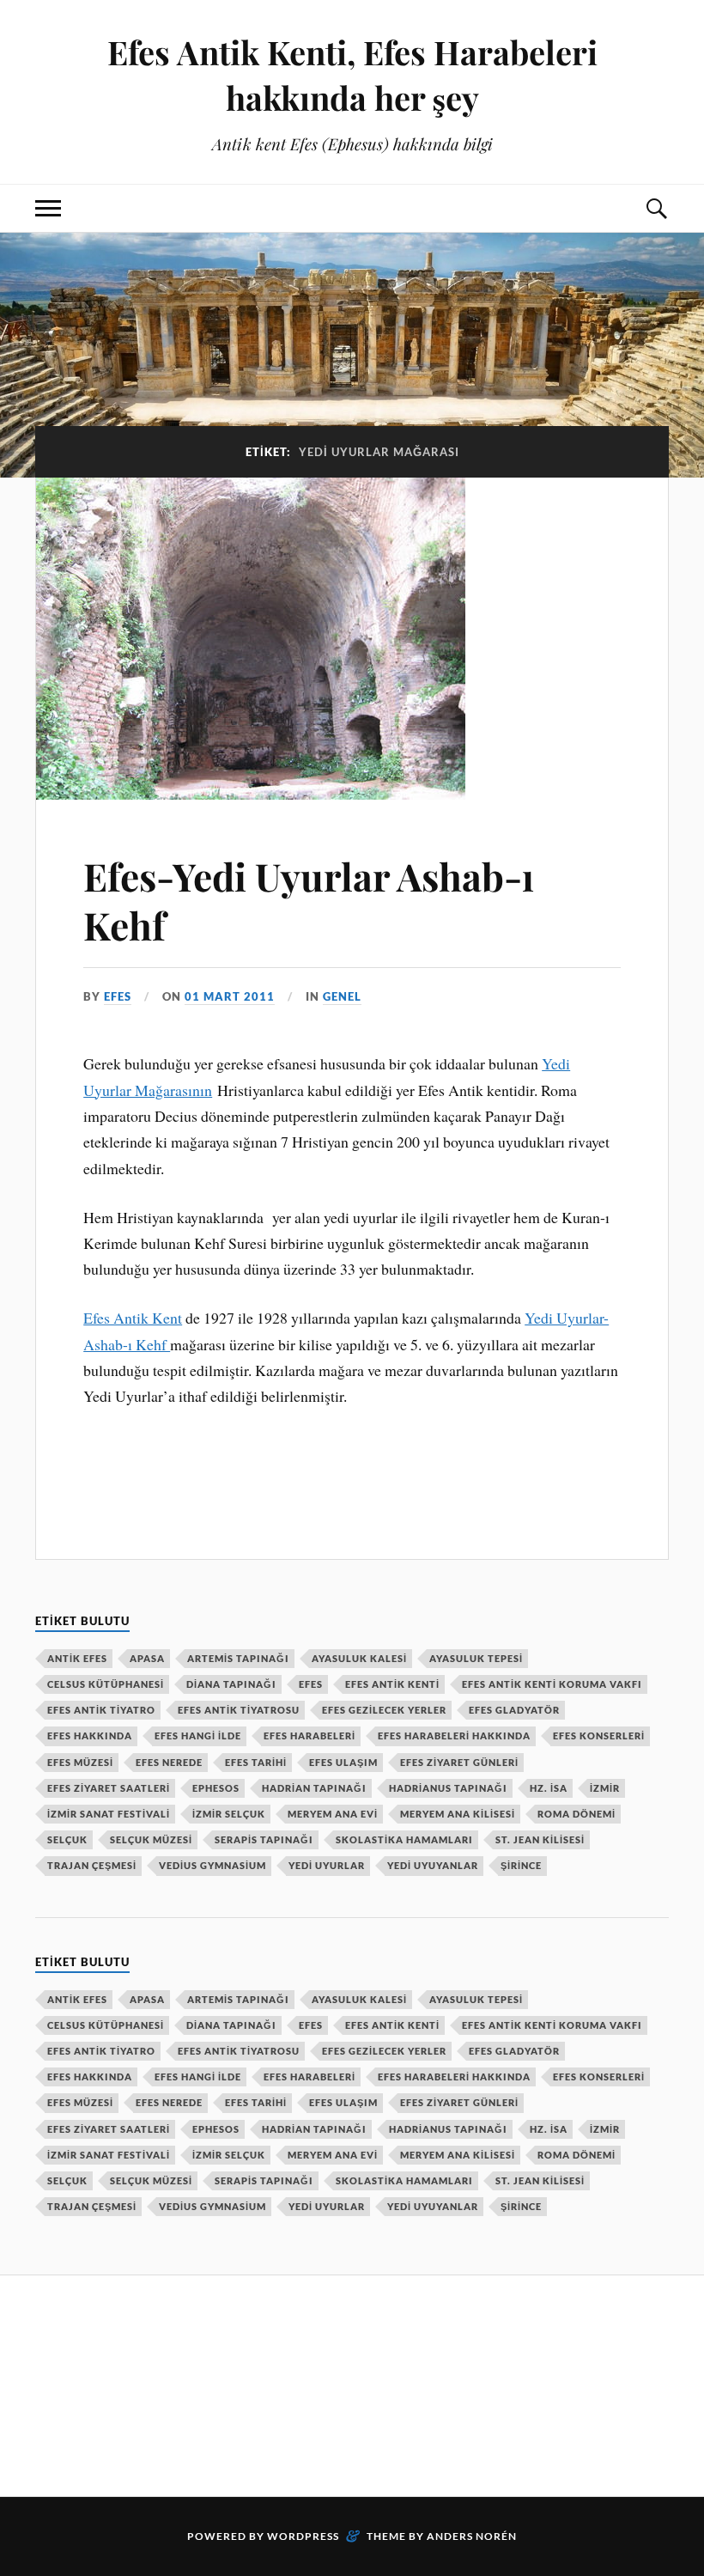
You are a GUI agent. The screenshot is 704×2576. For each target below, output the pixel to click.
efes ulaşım (343, 1762)
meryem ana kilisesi (458, 1814)
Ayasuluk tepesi (476, 1658)
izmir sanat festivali (109, 1814)
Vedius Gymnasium (212, 1865)
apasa (147, 1658)
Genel (342, 996)
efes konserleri (599, 1736)
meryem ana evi (333, 1814)
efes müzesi (80, 1762)
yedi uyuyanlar (433, 1865)
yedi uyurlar (327, 1865)
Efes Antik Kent (133, 1318)
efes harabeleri (310, 1736)
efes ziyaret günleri (459, 1762)
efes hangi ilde (198, 1736)
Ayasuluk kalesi (359, 1658)
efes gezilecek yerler (384, 1710)
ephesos (216, 1788)
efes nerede (169, 1762)
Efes (311, 1684)
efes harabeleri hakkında (454, 1736)
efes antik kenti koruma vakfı (552, 1684)
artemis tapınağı (238, 1658)
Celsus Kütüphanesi (106, 1684)
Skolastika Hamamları (404, 1839)
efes (118, 996)
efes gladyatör (514, 1710)
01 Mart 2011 (230, 996)
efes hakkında (90, 1736)
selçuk (67, 1839)
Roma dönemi (577, 1814)
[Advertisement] (348, 2383)
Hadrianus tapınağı (448, 1788)
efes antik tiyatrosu (239, 1710)
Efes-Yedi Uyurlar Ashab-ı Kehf (309, 900)
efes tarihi (256, 1762)
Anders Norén (472, 2536)
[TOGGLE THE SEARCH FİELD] (656, 208)
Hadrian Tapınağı (314, 1788)
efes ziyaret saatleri (109, 1788)
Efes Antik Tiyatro (101, 1710)
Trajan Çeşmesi (92, 1865)
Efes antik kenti (392, 1684)
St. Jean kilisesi (540, 1839)
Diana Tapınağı (231, 1684)
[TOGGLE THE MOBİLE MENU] (48, 208)
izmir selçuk (229, 1814)
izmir (605, 1788)
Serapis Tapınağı (264, 1839)
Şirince (521, 1865)
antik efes (77, 1658)
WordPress (303, 2536)
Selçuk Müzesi (151, 1839)
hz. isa (549, 1788)
